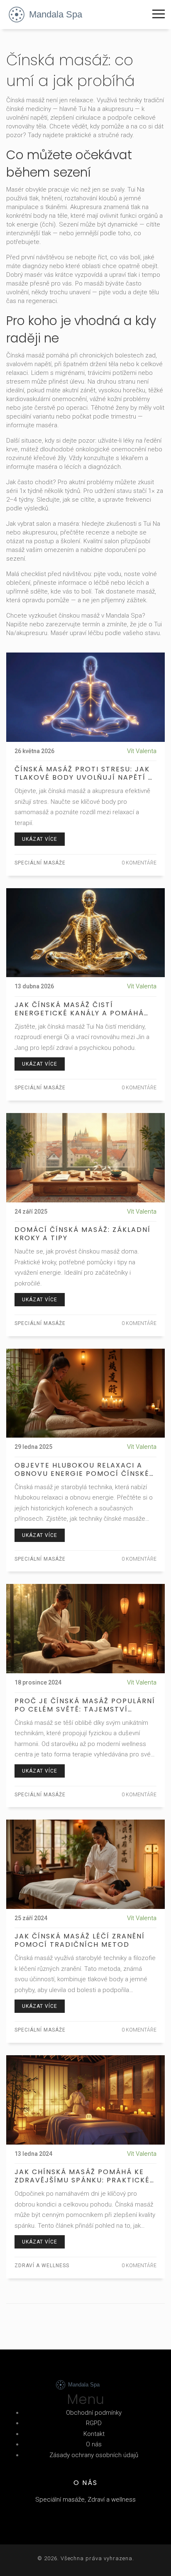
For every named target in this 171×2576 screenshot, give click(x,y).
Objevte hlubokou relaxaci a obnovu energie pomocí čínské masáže (82, 1470)
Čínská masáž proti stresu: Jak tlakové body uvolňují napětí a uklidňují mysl (84, 773)
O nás (94, 2444)
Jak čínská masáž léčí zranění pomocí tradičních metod (80, 1941)
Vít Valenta (142, 751)
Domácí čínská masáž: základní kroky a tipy (83, 1234)
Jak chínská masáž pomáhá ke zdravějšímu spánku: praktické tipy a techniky (82, 2176)
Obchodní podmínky (94, 2413)
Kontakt (94, 2434)
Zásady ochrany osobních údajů (94, 2455)
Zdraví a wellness (42, 2266)
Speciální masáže (40, 863)
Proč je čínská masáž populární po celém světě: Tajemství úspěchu (85, 1705)
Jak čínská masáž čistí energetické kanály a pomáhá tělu (79, 1009)
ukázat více (40, 839)
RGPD (94, 2423)
